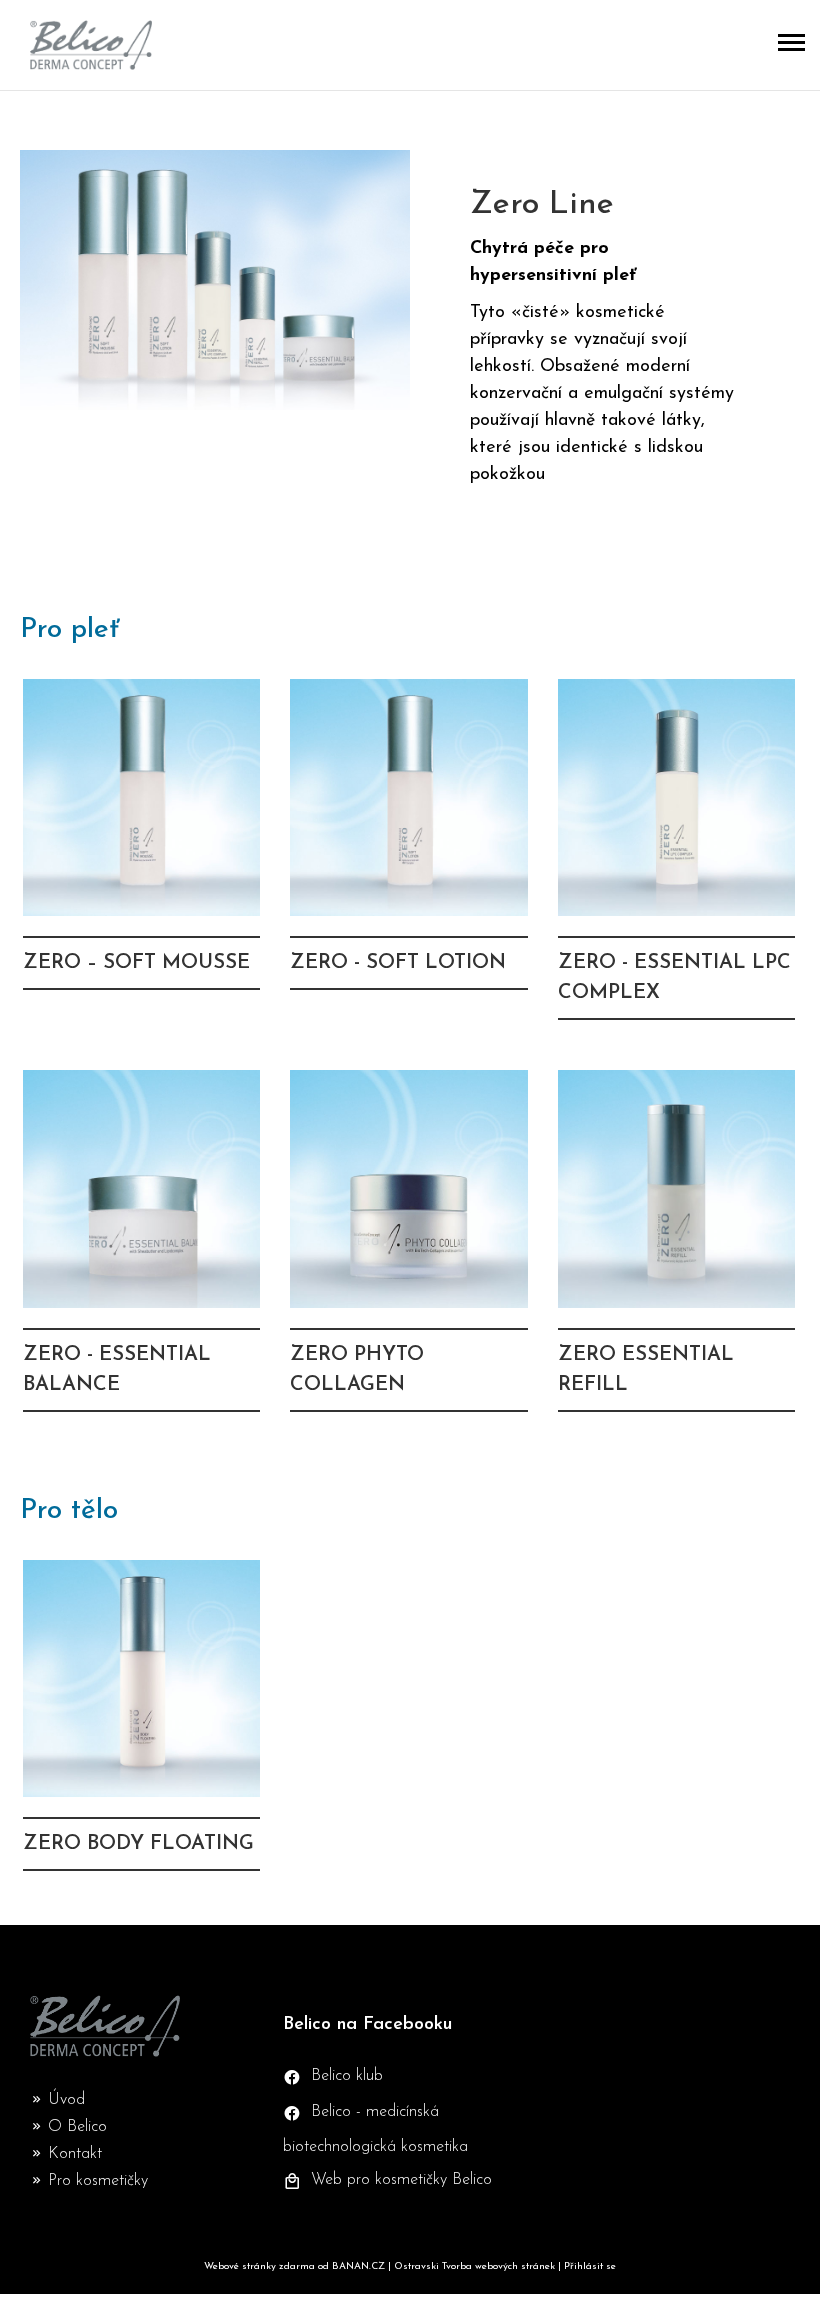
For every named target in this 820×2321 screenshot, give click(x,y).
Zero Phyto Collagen (408, 1250)
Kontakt (75, 2154)
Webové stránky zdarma (259, 2266)
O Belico (77, 2127)
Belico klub (347, 2076)
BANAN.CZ (358, 2266)
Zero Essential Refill (676, 1250)
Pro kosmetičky (98, 2181)
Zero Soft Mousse (141, 859)
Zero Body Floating (141, 1725)
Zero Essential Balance (141, 1250)
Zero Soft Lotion (408, 859)
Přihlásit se (590, 2266)
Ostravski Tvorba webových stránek (474, 2266)
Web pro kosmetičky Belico (401, 2180)
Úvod (66, 2100)
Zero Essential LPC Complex (676, 859)
